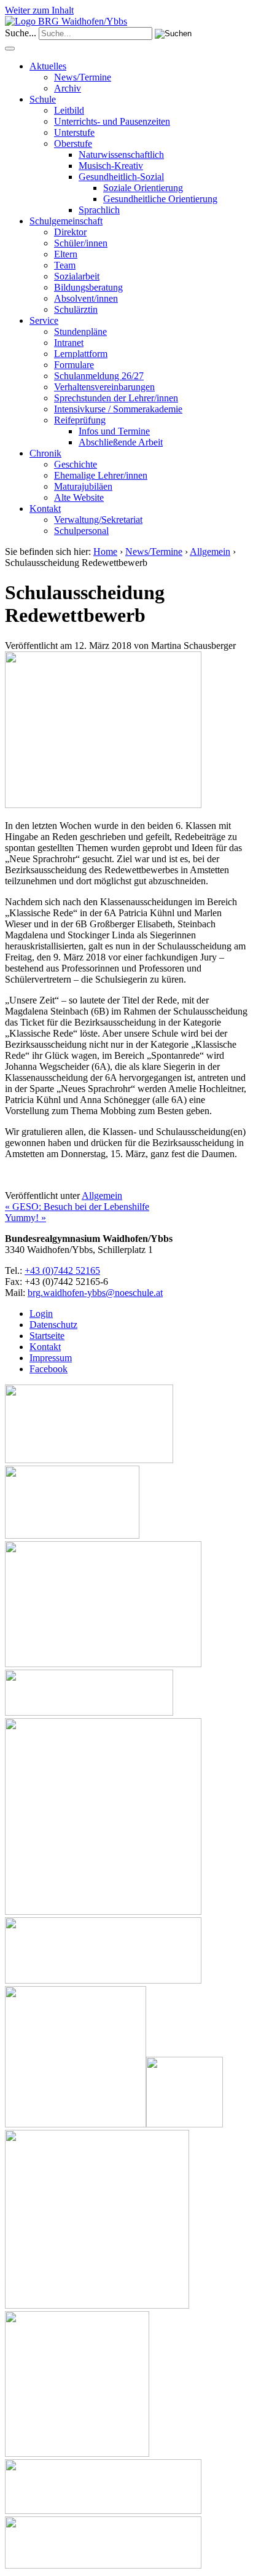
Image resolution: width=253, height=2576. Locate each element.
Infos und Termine (114, 431)
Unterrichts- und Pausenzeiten (112, 121)
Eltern (66, 254)
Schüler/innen (81, 243)
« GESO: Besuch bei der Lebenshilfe (77, 1207)
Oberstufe (73, 143)
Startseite (47, 1336)
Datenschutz (53, 1325)
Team (65, 265)
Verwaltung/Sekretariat (98, 520)
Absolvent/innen (86, 298)
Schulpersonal (81, 531)
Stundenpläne (80, 332)
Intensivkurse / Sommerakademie (118, 409)
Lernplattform (81, 354)
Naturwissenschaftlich (121, 155)
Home (105, 552)
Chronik (45, 453)
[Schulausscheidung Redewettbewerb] (103, 805)
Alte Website (79, 497)
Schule (43, 99)
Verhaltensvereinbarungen (104, 387)
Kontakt (45, 509)
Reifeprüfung (80, 420)
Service (44, 320)
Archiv (68, 88)
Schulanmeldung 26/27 (99, 376)
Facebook (49, 1369)
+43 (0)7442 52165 (62, 1270)
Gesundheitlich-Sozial (121, 177)
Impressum (51, 1358)
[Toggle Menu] (10, 49)
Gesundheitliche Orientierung (160, 199)
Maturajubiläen (83, 486)
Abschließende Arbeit (121, 442)
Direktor (70, 232)
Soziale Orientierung (143, 188)
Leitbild (69, 110)
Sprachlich (99, 210)
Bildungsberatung (88, 287)
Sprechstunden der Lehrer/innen (116, 398)
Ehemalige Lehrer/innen (101, 475)
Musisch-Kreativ (111, 166)
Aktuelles (48, 66)
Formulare (74, 365)
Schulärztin (76, 309)
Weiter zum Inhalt (39, 10)
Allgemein (210, 552)
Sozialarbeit (77, 276)
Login (41, 1314)
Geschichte (76, 464)
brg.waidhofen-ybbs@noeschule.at (95, 1293)
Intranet (69, 343)
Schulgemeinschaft (66, 221)
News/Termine (83, 77)
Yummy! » (25, 1218)
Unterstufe (74, 132)
